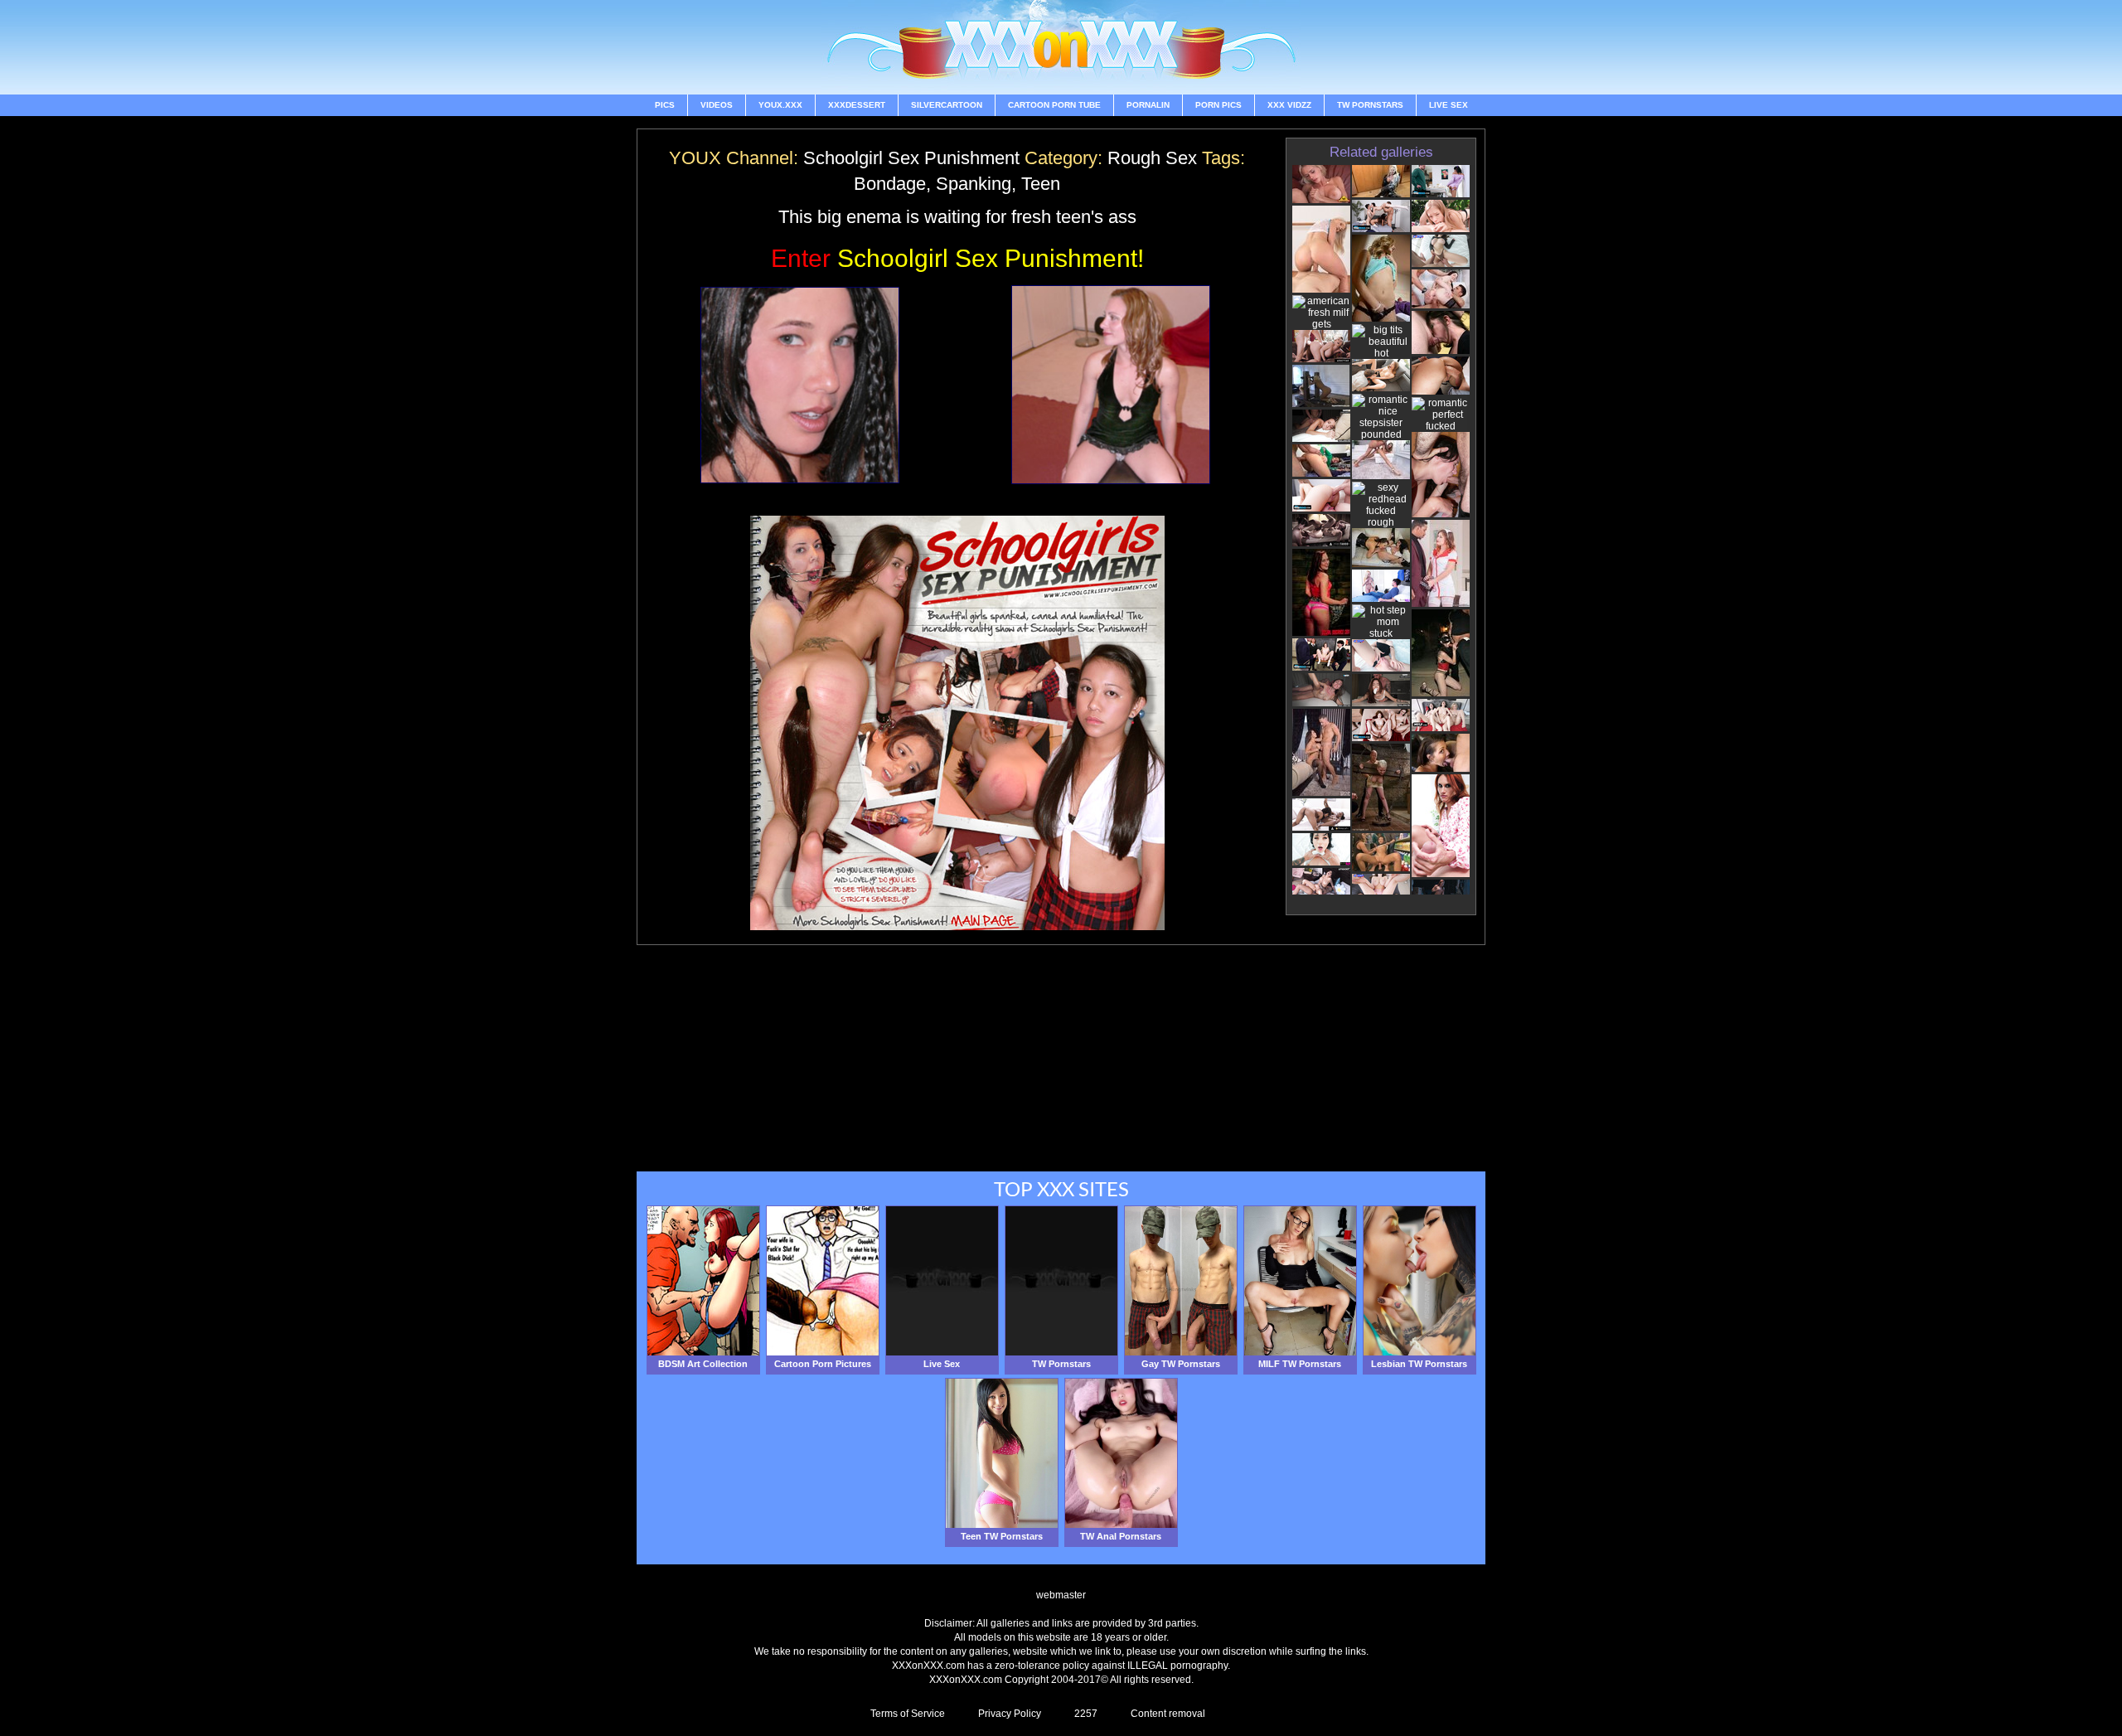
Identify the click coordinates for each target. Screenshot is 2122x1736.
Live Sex (1449, 105)
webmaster (1061, 1595)
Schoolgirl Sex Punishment (911, 158)
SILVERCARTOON (947, 105)
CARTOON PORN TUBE (1054, 105)
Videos (717, 105)
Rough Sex (1152, 158)
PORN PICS (1218, 105)
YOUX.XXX (780, 105)
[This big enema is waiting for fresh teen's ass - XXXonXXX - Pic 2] (1111, 385)
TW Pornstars (1370, 105)
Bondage (890, 184)
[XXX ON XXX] (1061, 47)
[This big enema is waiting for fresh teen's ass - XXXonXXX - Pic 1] (800, 385)
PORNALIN (1148, 105)
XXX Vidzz (1289, 105)
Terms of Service (908, 1714)
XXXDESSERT (857, 105)
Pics (665, 105)
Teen (1041, 184)
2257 (1086, 1714)
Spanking (974, 184)
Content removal (1168, 1714)
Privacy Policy (1010, 1714)
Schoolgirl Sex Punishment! (957, 258)
